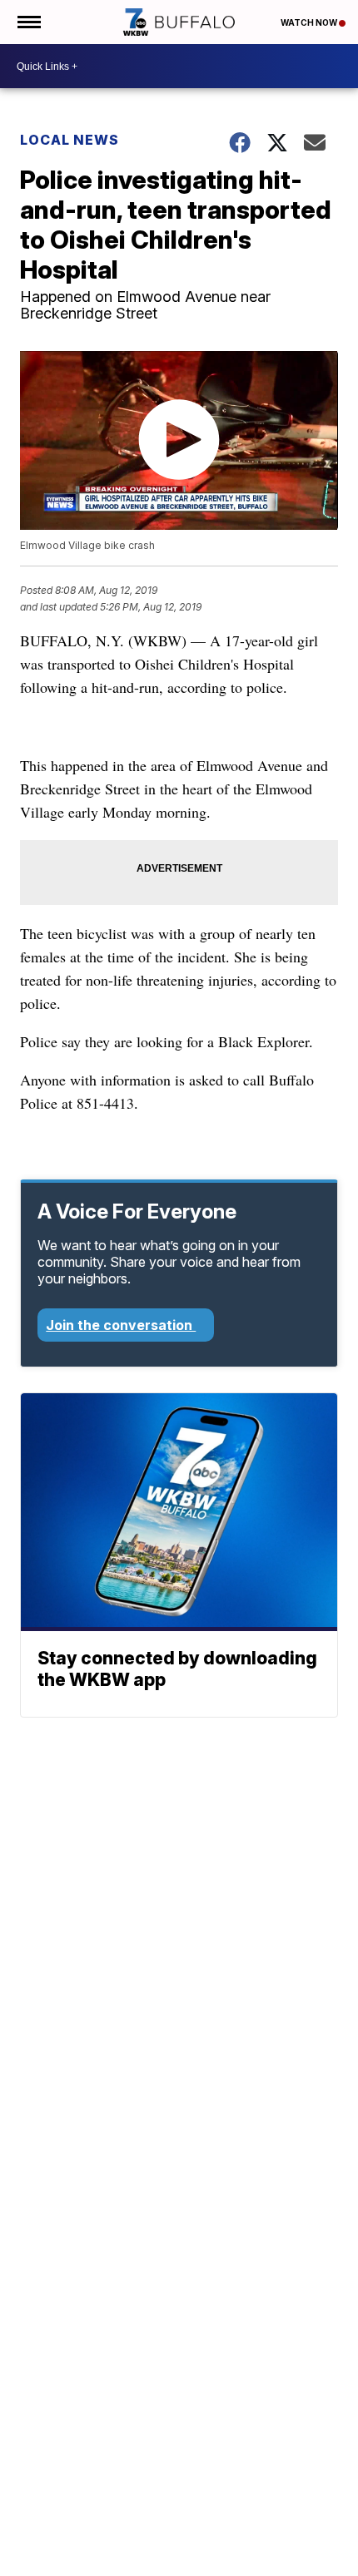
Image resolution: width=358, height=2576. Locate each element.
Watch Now (310, 22)
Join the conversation (121, 1325)
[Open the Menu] (28, 22)
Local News (70, 140)
